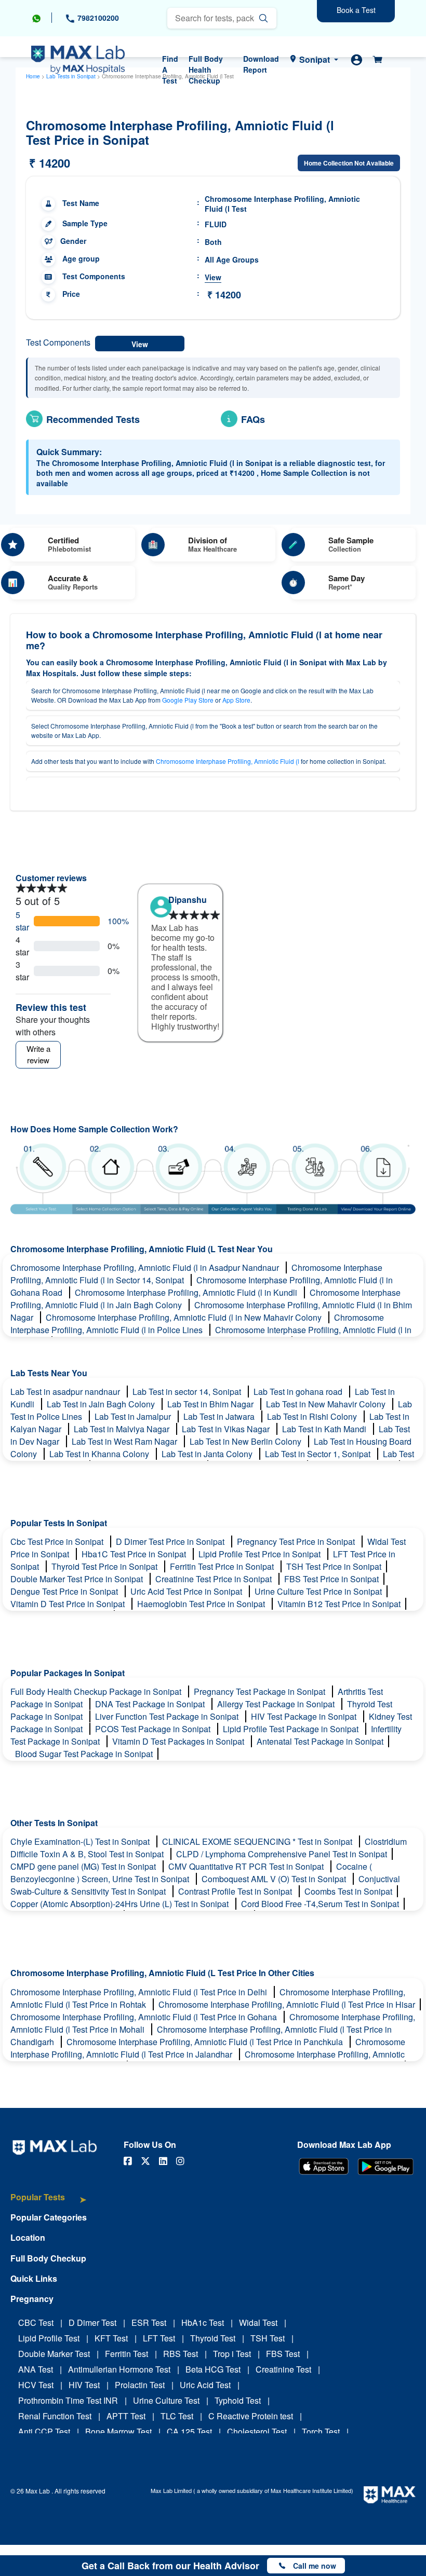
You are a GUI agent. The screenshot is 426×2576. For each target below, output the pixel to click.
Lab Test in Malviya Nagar (123, 1429)
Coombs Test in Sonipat (348, 1891)
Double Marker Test (54, 2354)
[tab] (49, 2202)
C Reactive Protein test (251, 2416)
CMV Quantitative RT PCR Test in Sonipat (247, 1866)
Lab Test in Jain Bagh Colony (102, 1404)
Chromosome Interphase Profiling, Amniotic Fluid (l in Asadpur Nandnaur (146, 1268)
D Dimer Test (92, 2322)
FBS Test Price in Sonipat (331, 1579)
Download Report (261, 64)
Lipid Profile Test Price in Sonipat (261, 1554)
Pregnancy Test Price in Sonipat (297, 1542)
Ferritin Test (127, 2354)
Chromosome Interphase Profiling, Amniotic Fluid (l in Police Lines (197, 1324)
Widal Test (258, 2322)
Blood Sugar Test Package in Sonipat (84, 1754)
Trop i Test (232, 2354)
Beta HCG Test (213, 2369)
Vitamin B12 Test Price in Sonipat (339, 1604)
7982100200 (97, 18)
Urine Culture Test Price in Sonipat (318, 1591)
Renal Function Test (55, 2416)
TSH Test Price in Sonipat (334, 1566)
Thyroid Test (213, 2338)
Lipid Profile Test (49, 2338)
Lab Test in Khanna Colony (100, 1454)
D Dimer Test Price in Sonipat (171, 1542)
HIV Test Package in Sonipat (305, 1716)
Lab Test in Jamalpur (134, 1416)
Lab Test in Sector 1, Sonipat (319, 1454)
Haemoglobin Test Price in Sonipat (202, 1604)
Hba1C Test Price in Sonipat (135, 1554)
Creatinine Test (283, 2369)
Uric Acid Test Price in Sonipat (187, 1591)
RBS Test (181, 2354)
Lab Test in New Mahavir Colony (327, 1404)
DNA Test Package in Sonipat (151, 1704)
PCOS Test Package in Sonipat (154, 1729)
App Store (236, 700)
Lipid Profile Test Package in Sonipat (292, 1729)
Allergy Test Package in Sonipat (277, 1704)
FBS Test (283, 2354)
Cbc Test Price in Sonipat (58, 1542)
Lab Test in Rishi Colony (313, 1416)
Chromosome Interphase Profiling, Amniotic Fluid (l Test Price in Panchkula (206, 2042)
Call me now (315, 2566)
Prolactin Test (140, 2385)
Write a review (38, 1054)
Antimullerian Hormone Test (119, 2369)
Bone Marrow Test (118, 2431)
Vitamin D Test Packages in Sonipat (179, 1741)
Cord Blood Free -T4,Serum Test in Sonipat (320, 1904)
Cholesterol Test (257, 2431)
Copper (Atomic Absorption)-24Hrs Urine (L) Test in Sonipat (121, 1904)
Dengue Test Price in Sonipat (65, 1591)
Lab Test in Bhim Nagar (211, 1404)
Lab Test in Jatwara (220, 1416)
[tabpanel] (180, 958)
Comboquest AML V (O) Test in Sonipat (275, 1879)
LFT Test (159, 2338)
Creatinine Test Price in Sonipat (215, 1579)
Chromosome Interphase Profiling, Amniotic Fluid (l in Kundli (187, 1292)
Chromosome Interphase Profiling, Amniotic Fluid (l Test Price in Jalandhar (208, 2048)
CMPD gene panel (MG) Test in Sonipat (84, 1866)
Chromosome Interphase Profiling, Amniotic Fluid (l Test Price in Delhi (140, 1992)
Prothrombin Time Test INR (68, 2400)
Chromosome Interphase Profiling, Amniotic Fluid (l (228, 761)
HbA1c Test (203, 2322)
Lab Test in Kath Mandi (325, 1429)
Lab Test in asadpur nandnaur (66, 1392)
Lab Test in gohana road (299, 1392)
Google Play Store (188, 700)
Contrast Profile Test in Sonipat (236, 1891)
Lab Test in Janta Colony (208, 1454)
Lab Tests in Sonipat (71, 76)
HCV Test (36, 2385)
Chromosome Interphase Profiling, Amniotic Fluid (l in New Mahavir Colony (185, 1317)
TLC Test (177, 2416)
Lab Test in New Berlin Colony (247, 1441)
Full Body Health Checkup (206, 70)
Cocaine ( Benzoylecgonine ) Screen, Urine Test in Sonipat (191, 1873)
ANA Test (36, 2369)
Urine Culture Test (166, 2400)
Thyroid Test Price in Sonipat (105, 1566)
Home (33, 76)
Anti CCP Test (44, 2431)
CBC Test (36, 2322)
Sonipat (315, 59)
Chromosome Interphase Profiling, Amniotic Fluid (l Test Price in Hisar (287, 2004)
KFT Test (111, 2338)
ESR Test (149, 2322)
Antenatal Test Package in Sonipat (320, 1741)
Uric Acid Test (205, 2385)
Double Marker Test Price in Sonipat (78, 1579)
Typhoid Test (238, 2400)
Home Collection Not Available (349, 163)
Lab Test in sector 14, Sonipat (188, 1392)
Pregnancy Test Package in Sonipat (261, 1691)
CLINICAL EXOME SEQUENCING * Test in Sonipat (258, 1841)
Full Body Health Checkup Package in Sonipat (97, 1691)
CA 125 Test (189, 2431)
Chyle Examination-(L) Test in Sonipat (81, 1841)
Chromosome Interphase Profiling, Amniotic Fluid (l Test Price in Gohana (145, 2017)
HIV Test (84, 2385)
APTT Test (126, 2416)
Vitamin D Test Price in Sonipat (69, 1604)
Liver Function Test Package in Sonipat (168, 1716)
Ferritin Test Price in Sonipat (223, 1566)
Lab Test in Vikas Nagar (227, 1429)
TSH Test (268, 2338)
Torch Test (321, 2431)
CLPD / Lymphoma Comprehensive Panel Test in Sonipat (282, 1854)
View (213, 277)
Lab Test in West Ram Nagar (125, 1441)
